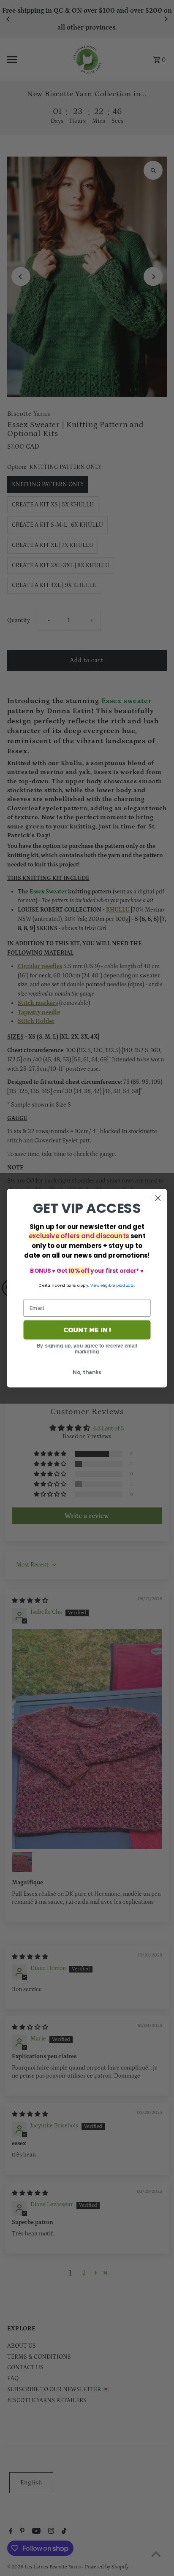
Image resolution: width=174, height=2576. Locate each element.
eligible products (117, 1285)
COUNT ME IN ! (87, 1330)
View (95, 1285)
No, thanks (87, 1372)
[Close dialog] (158, 1198)
